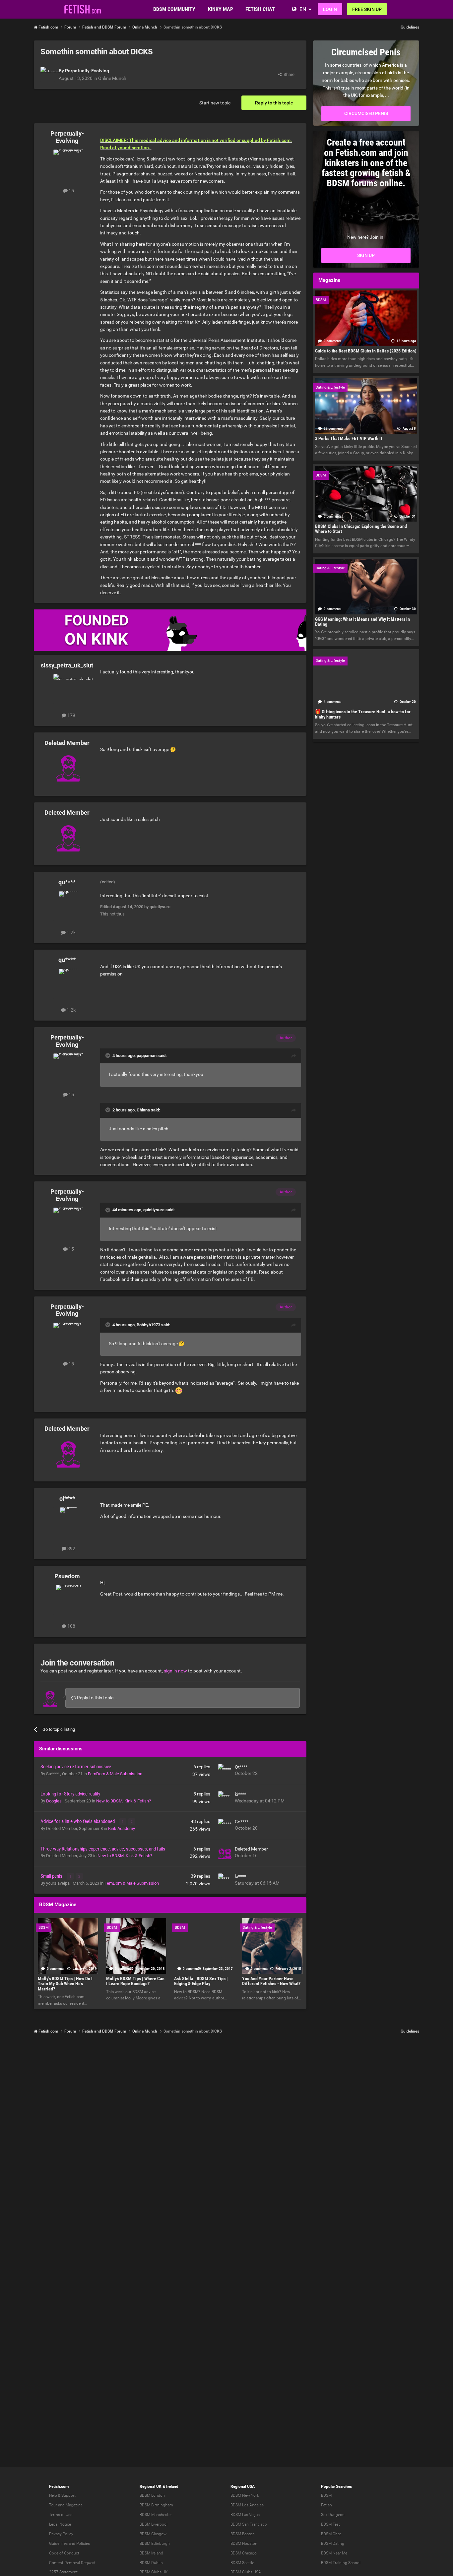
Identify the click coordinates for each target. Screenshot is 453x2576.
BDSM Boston (243, 2534)
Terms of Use (61, 2515)
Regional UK (151, 2486)
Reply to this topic (274, 103)
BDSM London (152, 2495)
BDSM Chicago (244, 2553)
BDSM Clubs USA (246, 2572)
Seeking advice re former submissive (76, 1767)
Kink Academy (122, 1828)
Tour (53, 2505)
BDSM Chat (331, 2534)
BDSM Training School (341, 2563)
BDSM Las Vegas (245, 2515)
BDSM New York (245, 2495)
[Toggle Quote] (108, 1055)
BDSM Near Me (334, 2553)
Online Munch (112, 78)
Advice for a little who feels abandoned (78, 1821)
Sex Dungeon (333, 2515)
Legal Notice (60, 2524)
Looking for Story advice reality (70, 1794)
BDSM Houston (244, 2544)
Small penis (52, 1876)
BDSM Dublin (151, 2563)
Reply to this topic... (97, 1698)
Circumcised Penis (366, 113)
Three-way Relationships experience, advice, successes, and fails (103, 1849)
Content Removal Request (72, 2563)
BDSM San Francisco (249, 2524)
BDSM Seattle (242, 2563)
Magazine (74, 2505)
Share (288, 74)
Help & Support (62, 2495)
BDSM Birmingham (156, 2505)
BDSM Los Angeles (247, 2505)
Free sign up (367, 9)
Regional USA (243, 2486)
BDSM (326, 2495)
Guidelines (410, 27)
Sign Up (366, 255)
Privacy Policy (61, 2534)
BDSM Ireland (151, 2553)
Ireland (172, 2486)
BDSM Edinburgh (155, 2544)
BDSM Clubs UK (154, 2572)
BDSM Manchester (156, 2515)
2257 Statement (63, 2572)
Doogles (54, 1801)
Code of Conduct (64, 2553)
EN (303, 9)
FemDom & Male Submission (115, 1774)
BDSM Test (330, 2524)
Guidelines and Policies (69, 2544)
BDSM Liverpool (154, 2524)
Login (330, 9)
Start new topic (215, 103)
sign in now (175, 1671)
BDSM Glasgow (153, 2534)
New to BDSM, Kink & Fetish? (124, 1801)
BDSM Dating (333, 2544)
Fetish (326, 2505)
